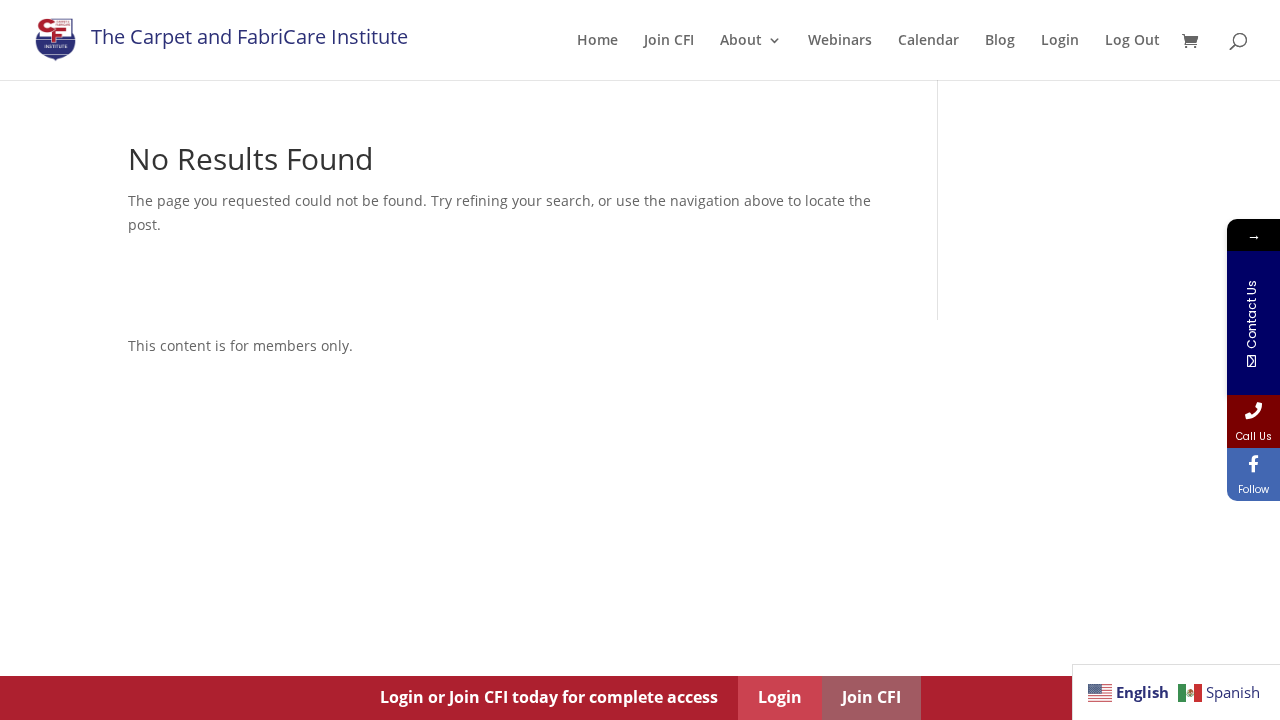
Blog (1000, 41)
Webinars (840, 41)
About (741, 41)
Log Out (1132, 41)
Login (1060, 41)
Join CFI (669, 41)
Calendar (928, 41)
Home (597, 41)
